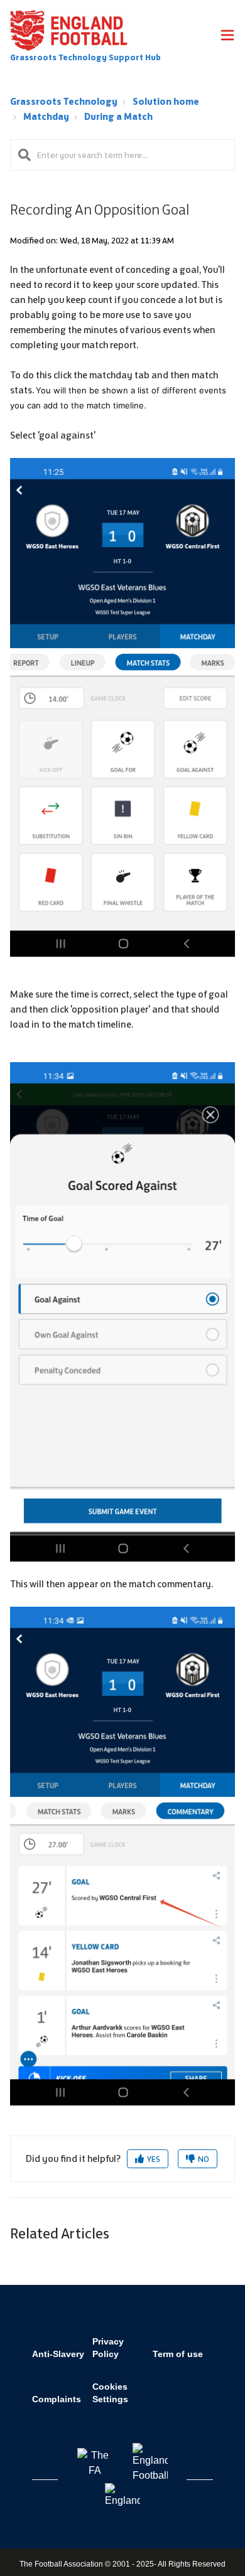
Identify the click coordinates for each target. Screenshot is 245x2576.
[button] (227, 37)
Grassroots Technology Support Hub (85, 57)
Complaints (57, 2399)
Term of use (178, 2354)
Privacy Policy (108, 2348)
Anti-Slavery (58, 2354)
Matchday (46, 116)
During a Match (118, 116)
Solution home (166, 101)
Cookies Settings (110, 2393)
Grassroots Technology (64, 101)
